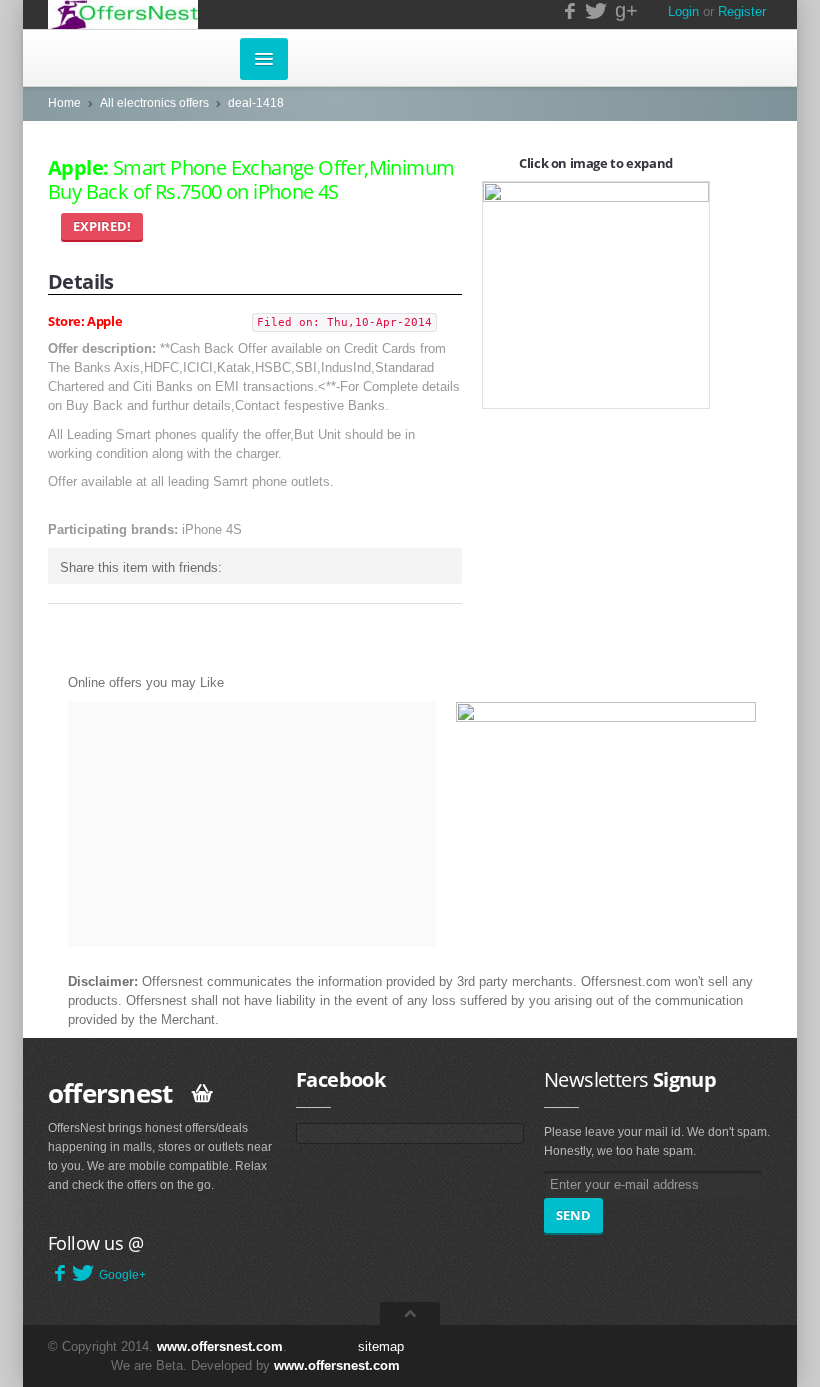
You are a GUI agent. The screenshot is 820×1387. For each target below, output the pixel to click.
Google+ (122, 1275)
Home (64, 103)
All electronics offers (154, 103)
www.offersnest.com (220, 1346)
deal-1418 (256, 103)
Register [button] (742, 11)
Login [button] (683, 11)
